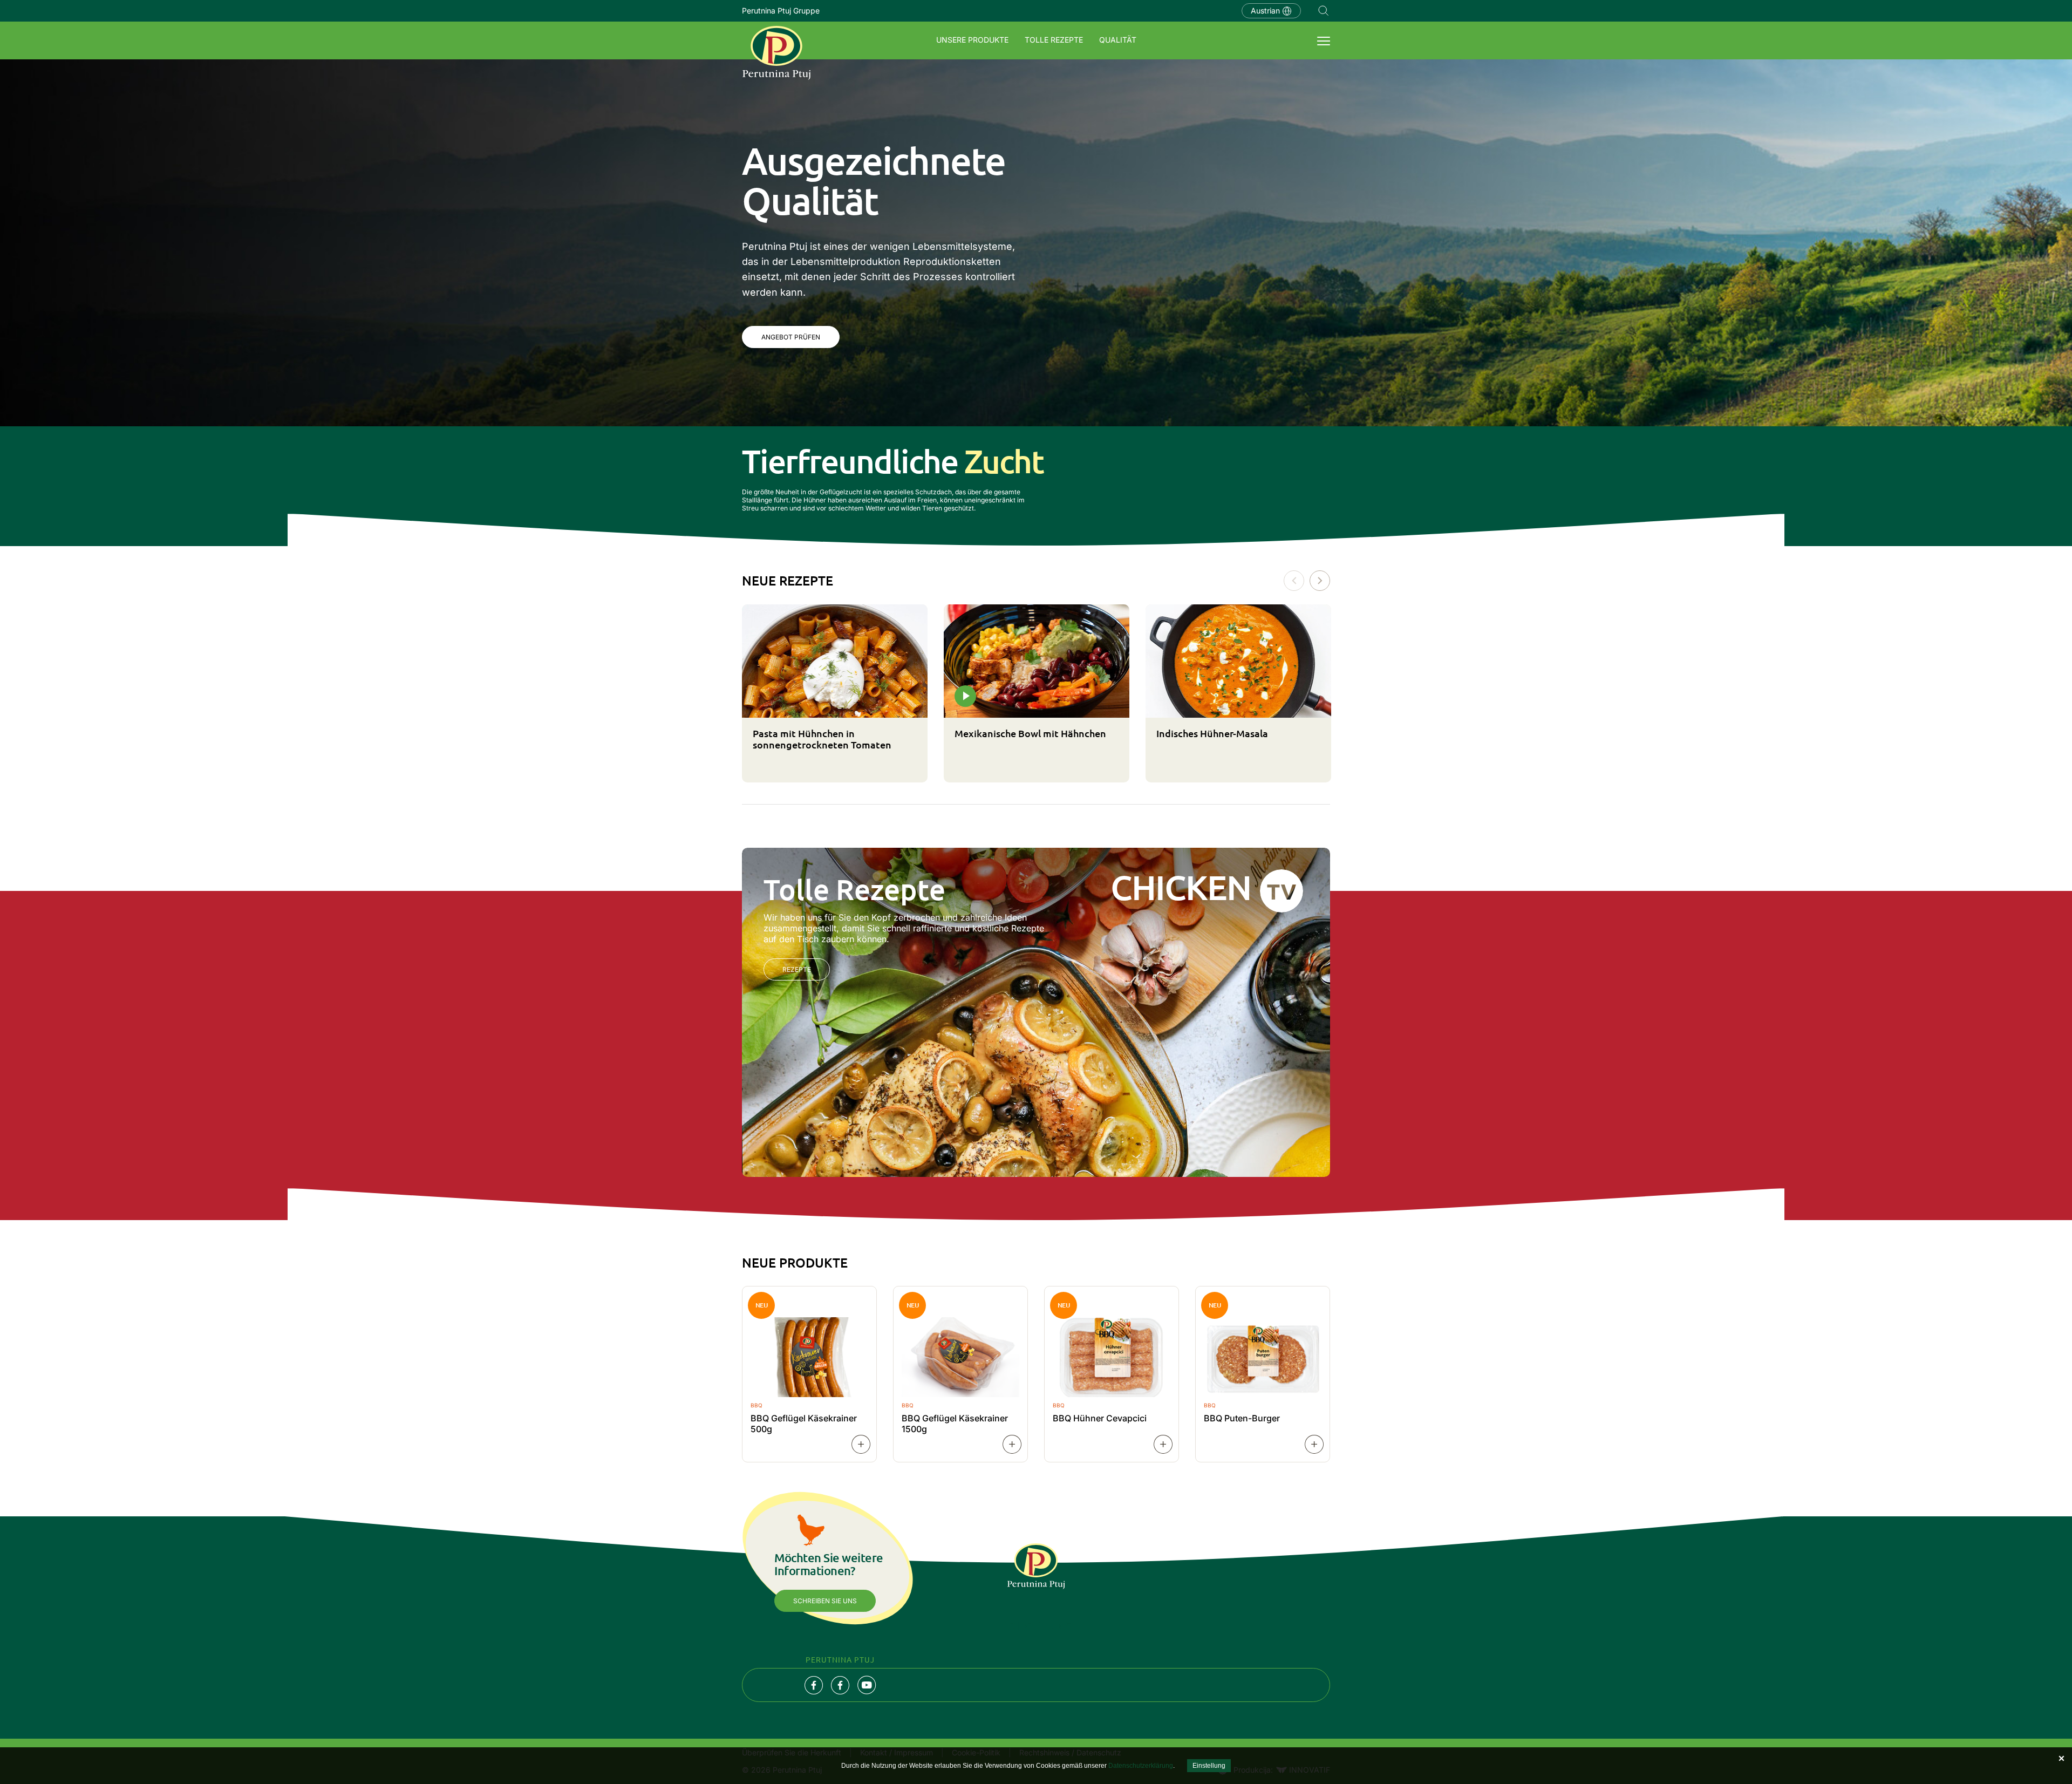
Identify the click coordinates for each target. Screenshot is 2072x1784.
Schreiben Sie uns (825, 1601)
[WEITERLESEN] (861, 1444)
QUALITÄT (1118, 40)
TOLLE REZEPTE (1054, 40)
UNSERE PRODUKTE (972, 40)
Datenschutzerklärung (1141, 1766)
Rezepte (797, 969)
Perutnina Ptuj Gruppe (781, 11)
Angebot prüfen (791, 337)
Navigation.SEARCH (1324, 11)
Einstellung (1209, 1766)
